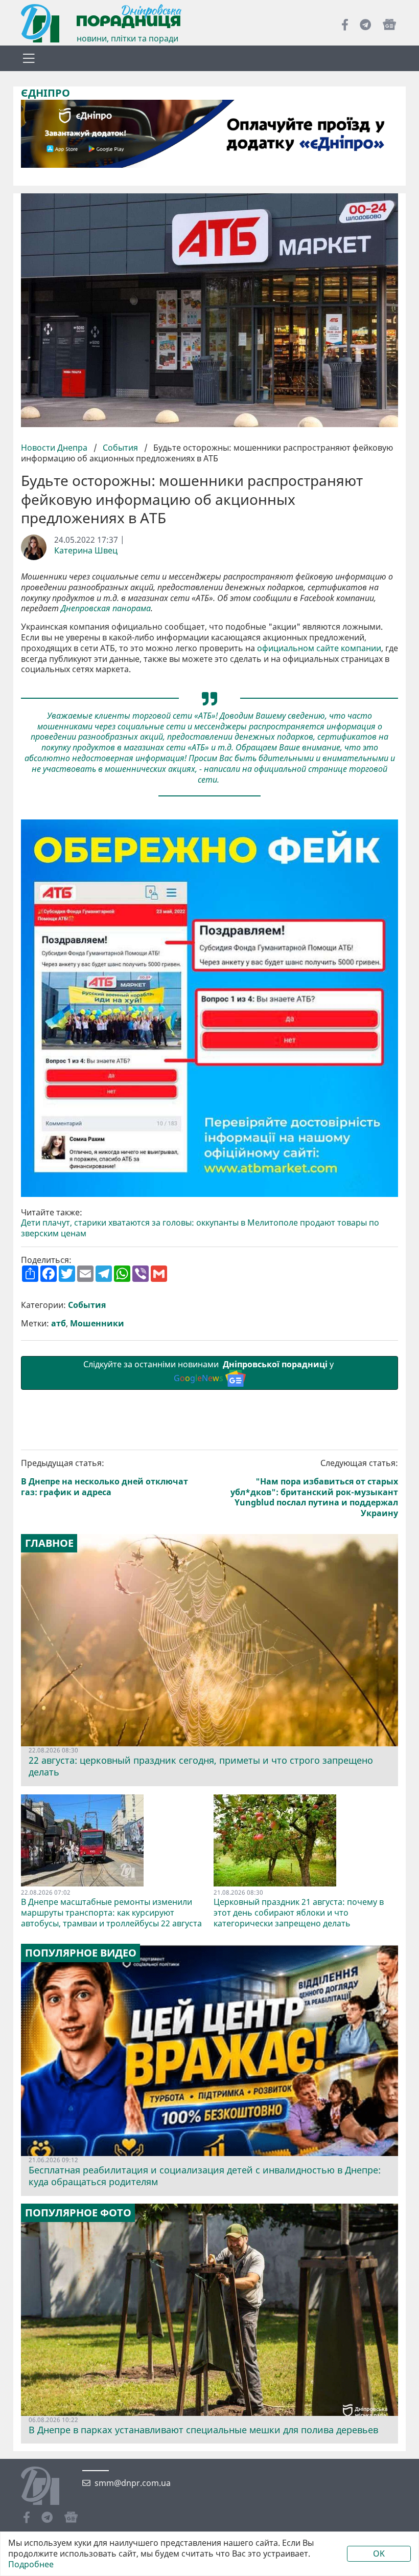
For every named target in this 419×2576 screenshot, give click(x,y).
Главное (49, 1543)
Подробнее (31, 2564)
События (120, 448)
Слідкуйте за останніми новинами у (209, 1371)
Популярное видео (81, 1953)
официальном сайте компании (319, 648)
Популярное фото (78, 2213)
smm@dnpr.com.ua (133, 2483)
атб (59, 1324)
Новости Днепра (55, 448)
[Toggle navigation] (29, 58)
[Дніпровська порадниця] (48, 2487)
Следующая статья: (314, 1488)
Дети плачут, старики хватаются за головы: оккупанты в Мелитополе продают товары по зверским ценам (200, 1228)
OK (379, 2553)
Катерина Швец (86, 551)
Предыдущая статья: (104, 1478)
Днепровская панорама (106, 608)
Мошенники (97, 1324)
